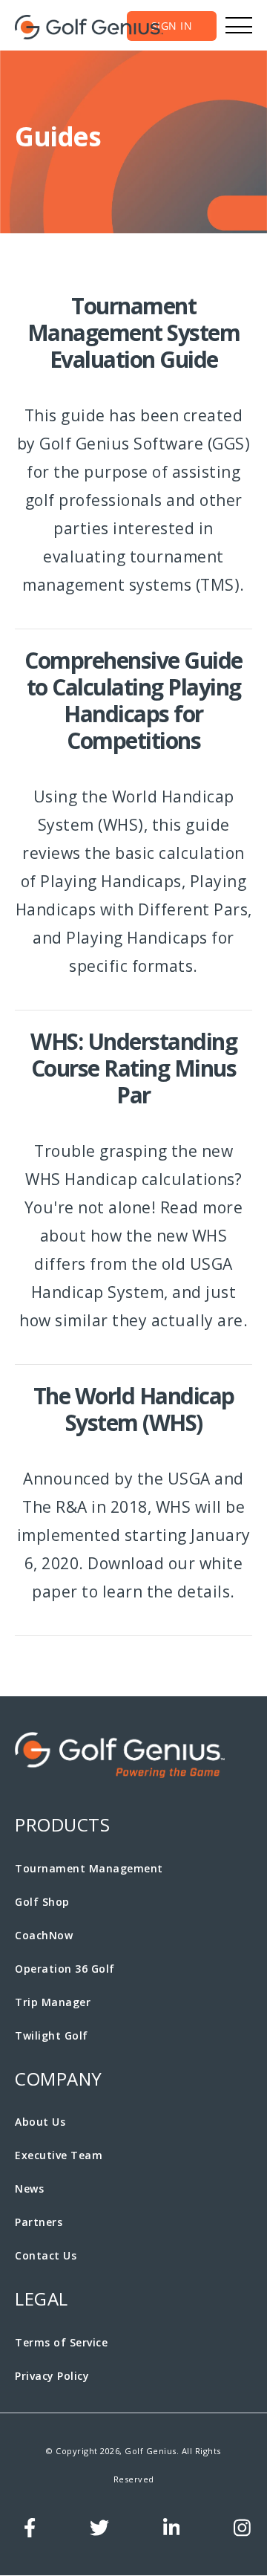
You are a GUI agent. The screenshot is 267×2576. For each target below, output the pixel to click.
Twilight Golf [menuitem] (52, 2035)
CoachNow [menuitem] (44, 1935)
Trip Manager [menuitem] (53, 2002)
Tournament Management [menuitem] (89, 1868)
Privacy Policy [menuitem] (52, 2376)
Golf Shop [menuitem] (42, 1902)
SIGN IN (172, 26)
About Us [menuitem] (40, 2122)
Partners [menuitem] (39, 2222)
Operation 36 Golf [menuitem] (65, 1969)
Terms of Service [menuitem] (61, 2342)
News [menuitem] (29, 2189)
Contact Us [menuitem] (46, 2255)
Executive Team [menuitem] (59, 2155)
